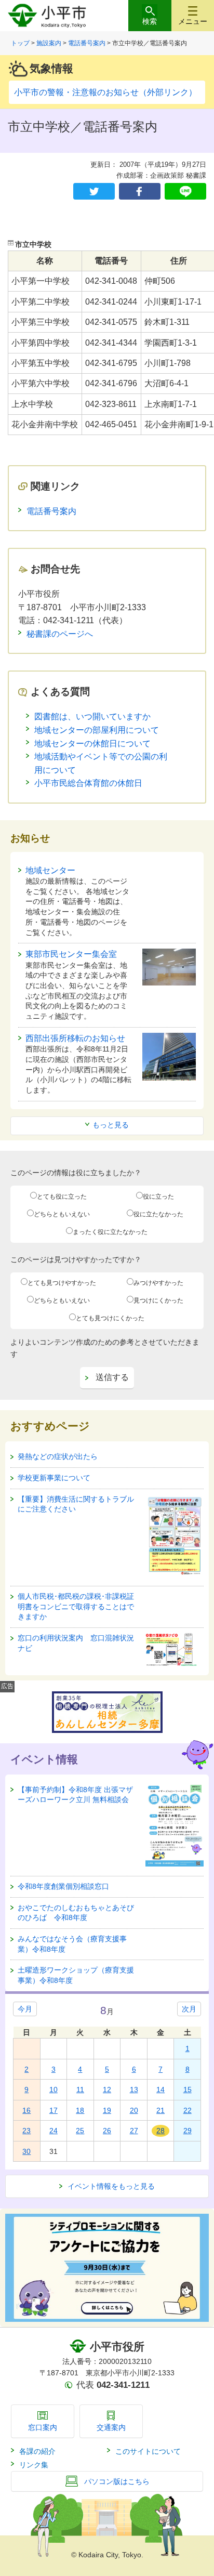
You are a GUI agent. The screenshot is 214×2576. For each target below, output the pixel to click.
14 (160, 2089)
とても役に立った (62, 1197)
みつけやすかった (158, 1283)
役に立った (158, 1197)
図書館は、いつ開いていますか (92, 717)
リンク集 (34, 2465)
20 (134, 2110)
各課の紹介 (37, 2451)
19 (107, 2110)
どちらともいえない (62, 1214)
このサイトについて (148, 2451)
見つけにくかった (158, 1300)
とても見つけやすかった (62, 1283)
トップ (20, 43)
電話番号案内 (87, 43)
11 (80, 2089)
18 (80, 2110)
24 (53, 2131)
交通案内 (111, 2427)
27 (134, 2131)
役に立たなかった (158, 1214)
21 (160, 2110)
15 (188, 2089)
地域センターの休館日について (92, 744)
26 (107, 2131)
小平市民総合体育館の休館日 (88, 783)
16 (26, 2110)
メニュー (193, 21)
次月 (189, 2009)
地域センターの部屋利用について (97, 730)
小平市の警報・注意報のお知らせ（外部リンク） (105, 92)
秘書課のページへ (60, 634)
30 (26, 2151)
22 (188, 2110)
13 (134, 2089)
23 (26, 2131)
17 (53, 2110)
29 (188, 2131)
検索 (150, 21)
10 (53, 2089)
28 (160, 2131)
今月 (25, 2009)
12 (107, 2089)
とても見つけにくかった (110, 1318)
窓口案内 (43, 2427)
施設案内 (49, 43)
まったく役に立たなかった (110, 1232)
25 (80, 2131)
